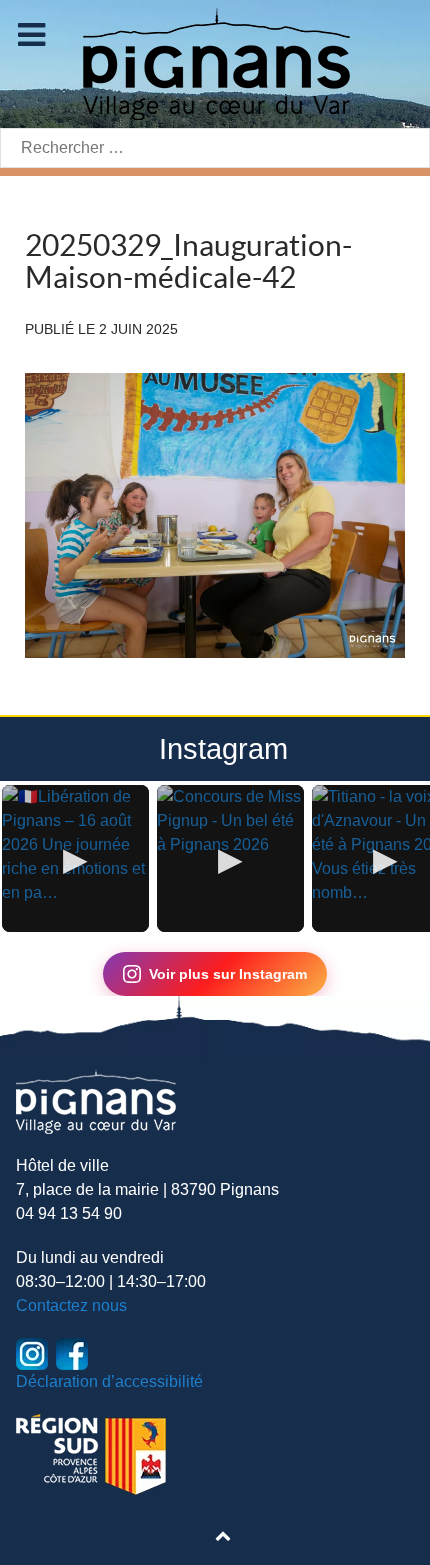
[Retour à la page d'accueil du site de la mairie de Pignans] (215, 62)
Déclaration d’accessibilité (109, 1381)
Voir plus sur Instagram (228, 974)
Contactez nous (71, 1305)
